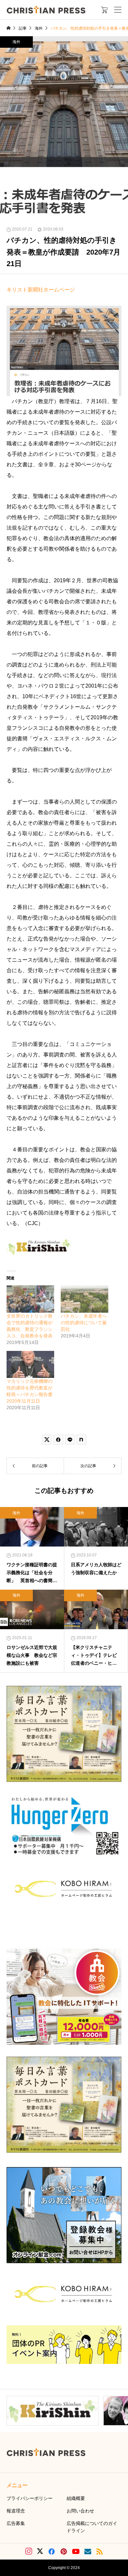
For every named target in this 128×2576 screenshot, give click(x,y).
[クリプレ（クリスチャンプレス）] (46, 10)
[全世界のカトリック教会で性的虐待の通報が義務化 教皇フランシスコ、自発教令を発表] (30, 1299)
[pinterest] (64, 2551)
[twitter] (40, 2551)
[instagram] (29, 2551)
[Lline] (70, 1439)
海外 (16, 42)
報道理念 (16, 2511)
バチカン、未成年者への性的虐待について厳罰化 (84, 1323)
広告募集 (16, 2523)
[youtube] (76, 2551)
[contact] (88, 2551)
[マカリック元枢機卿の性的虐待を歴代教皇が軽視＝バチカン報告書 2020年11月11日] (30, 1365)
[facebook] (52, 2551)
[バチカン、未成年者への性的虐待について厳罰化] (85, 1299)
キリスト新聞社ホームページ (41, 290)
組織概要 (76, 2498)
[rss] (99, 2551)
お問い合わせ (80, 2511)
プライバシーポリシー (30, 2498)
